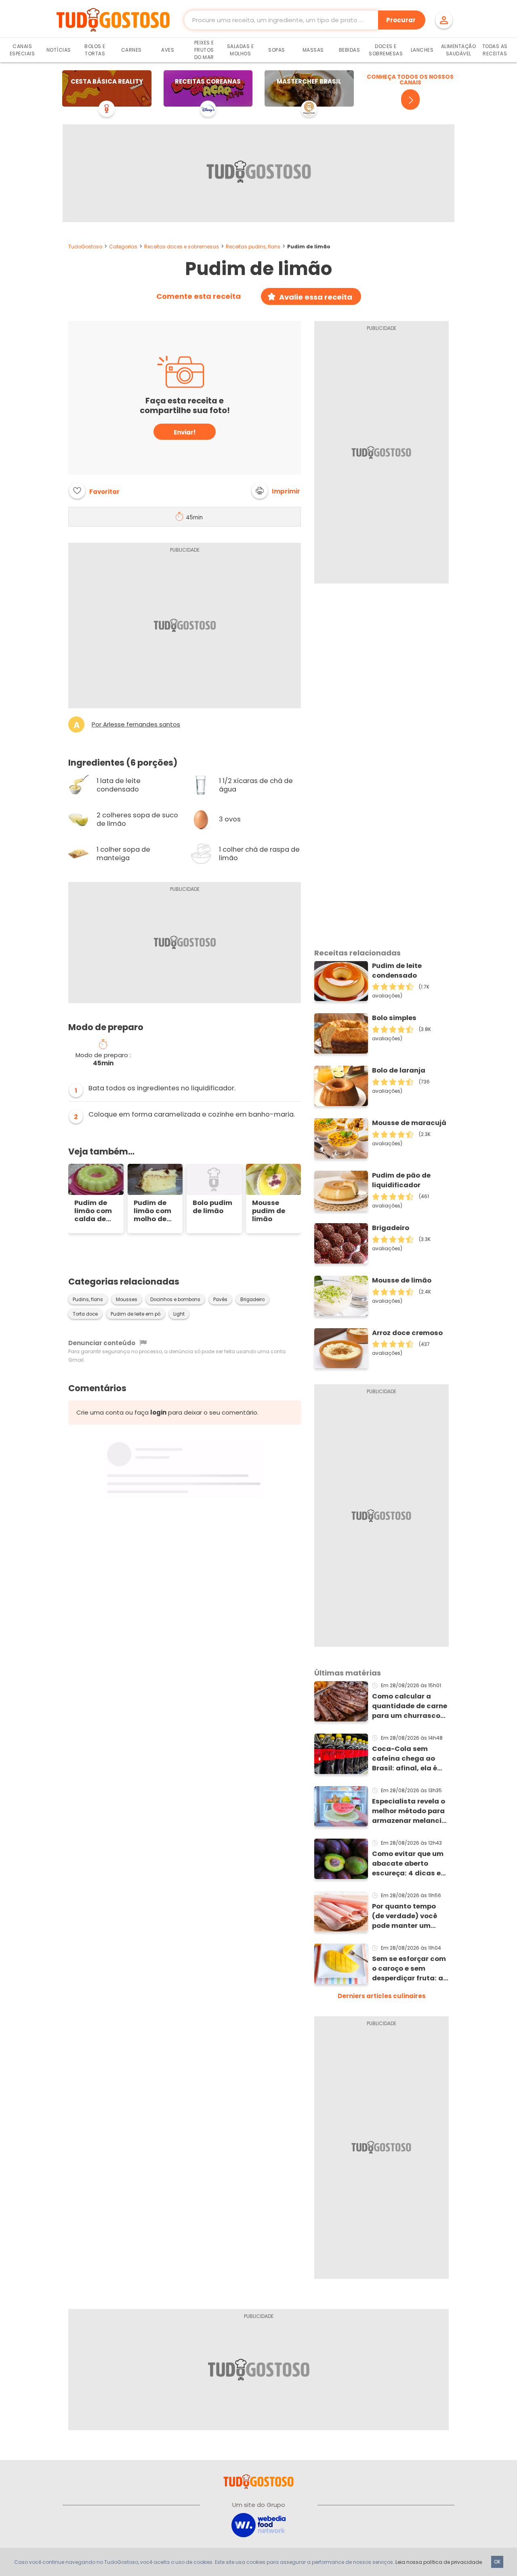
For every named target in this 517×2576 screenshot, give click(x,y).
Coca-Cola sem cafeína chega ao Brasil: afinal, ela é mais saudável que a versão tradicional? (409, 1759)
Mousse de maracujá (409, 1123)
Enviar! (185, 432)
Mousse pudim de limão (269, 1211)
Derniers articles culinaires (382, 1996)
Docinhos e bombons (175, 1300)
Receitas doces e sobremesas (182, 247)
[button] (276, 491)
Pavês (220, 1300)
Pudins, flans (88, 1300)
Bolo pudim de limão (212, 1207)
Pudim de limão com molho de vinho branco (152, 1211)
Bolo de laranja (399, 1070)
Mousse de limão (402, 1280)
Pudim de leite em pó (136, 1314)
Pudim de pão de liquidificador (401, 1180)
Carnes (131, 50)
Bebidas (350, 50)
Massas (313, 50)
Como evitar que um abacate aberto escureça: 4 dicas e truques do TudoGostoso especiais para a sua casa (409, 1864)
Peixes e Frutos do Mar (204, 50)
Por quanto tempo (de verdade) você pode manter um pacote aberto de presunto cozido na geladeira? (406, 1916)
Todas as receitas (495, 50)
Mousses (127, 1300)
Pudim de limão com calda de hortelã (93, 1211)
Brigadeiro (252, 1300)
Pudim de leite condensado (397, 971)
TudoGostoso (85, 247)
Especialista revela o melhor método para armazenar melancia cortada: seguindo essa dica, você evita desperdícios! (410, 1811)
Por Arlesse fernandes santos (136, 724)
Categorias (123, 247)
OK (497, 2562)
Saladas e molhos (241, 50)
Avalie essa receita (316, 297)
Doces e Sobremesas (386, 50)
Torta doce (85, 1314)
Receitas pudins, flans (253, 247)
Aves (168, 50)
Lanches (422, 50)
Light (179, 1314)
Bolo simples (394, 1018)
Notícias (59, 50)
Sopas (277, 50)
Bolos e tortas (95, 50)
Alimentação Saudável (459, 50)
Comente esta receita (199, 296)
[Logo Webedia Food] (258, 2525)
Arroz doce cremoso (407, 1333)
